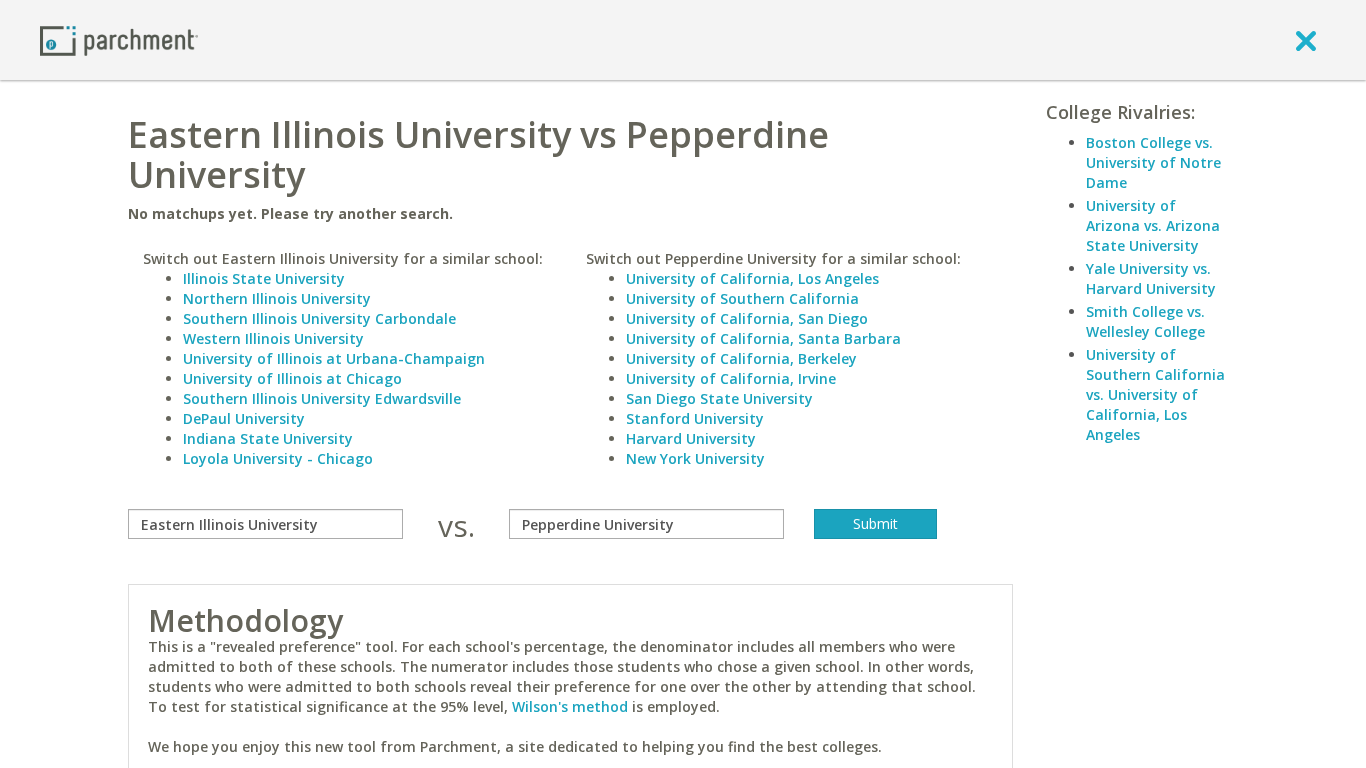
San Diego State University (719, 398)
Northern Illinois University (277, 298)
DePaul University (244, 418)
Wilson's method (570, 706)
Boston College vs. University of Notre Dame (1153, 162)
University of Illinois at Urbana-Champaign (334, 358)
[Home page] (119, 39)
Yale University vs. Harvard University (1151, 278)
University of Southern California (742, 298)
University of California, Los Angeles (752, 278)
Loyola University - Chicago (278, 458)
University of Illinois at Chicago (292, 378)
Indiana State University (268, 438)
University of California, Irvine (731, 378)
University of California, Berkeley (741, 358)
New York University (695, 458)
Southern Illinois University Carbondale (319, 318)
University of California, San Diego (747, 318)
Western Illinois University (273, 338)
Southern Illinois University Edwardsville (322, 398)
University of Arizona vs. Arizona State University (1153, 225)
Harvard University (691, 438)
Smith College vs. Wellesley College (1145, 321)
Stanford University (695, 418)
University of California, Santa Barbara (763, 338)
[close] (1306, 40)
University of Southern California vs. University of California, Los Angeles (1155, 394)
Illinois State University (264, 278)
